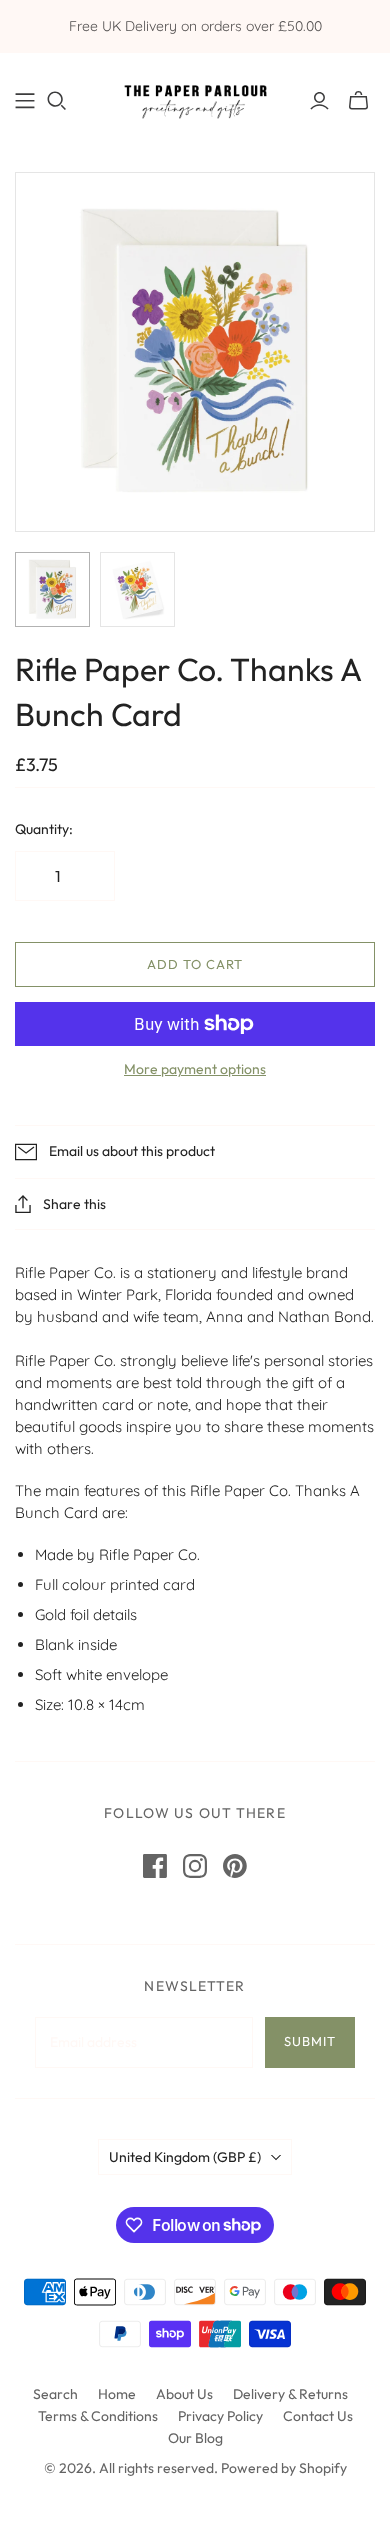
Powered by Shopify (284, 2468)
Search (55, 2394)
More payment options (195, 1069)
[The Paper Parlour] (195, 96)
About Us (184, 2394)
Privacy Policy (220, 2416)
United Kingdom (185, 2157)
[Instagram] (195, 1866)
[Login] (319, 101)
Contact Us (318, 2416)
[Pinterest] (235, 1866)
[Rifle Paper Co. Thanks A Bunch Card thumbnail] (52, 589)
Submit (310, 2041)
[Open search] (57, 101)
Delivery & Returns (290, 2394)
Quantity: (44, 829)
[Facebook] (155, 1866)
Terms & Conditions (98, 2416)
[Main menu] (25, 101)
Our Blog (195, 2438)
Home (117, 2394)
